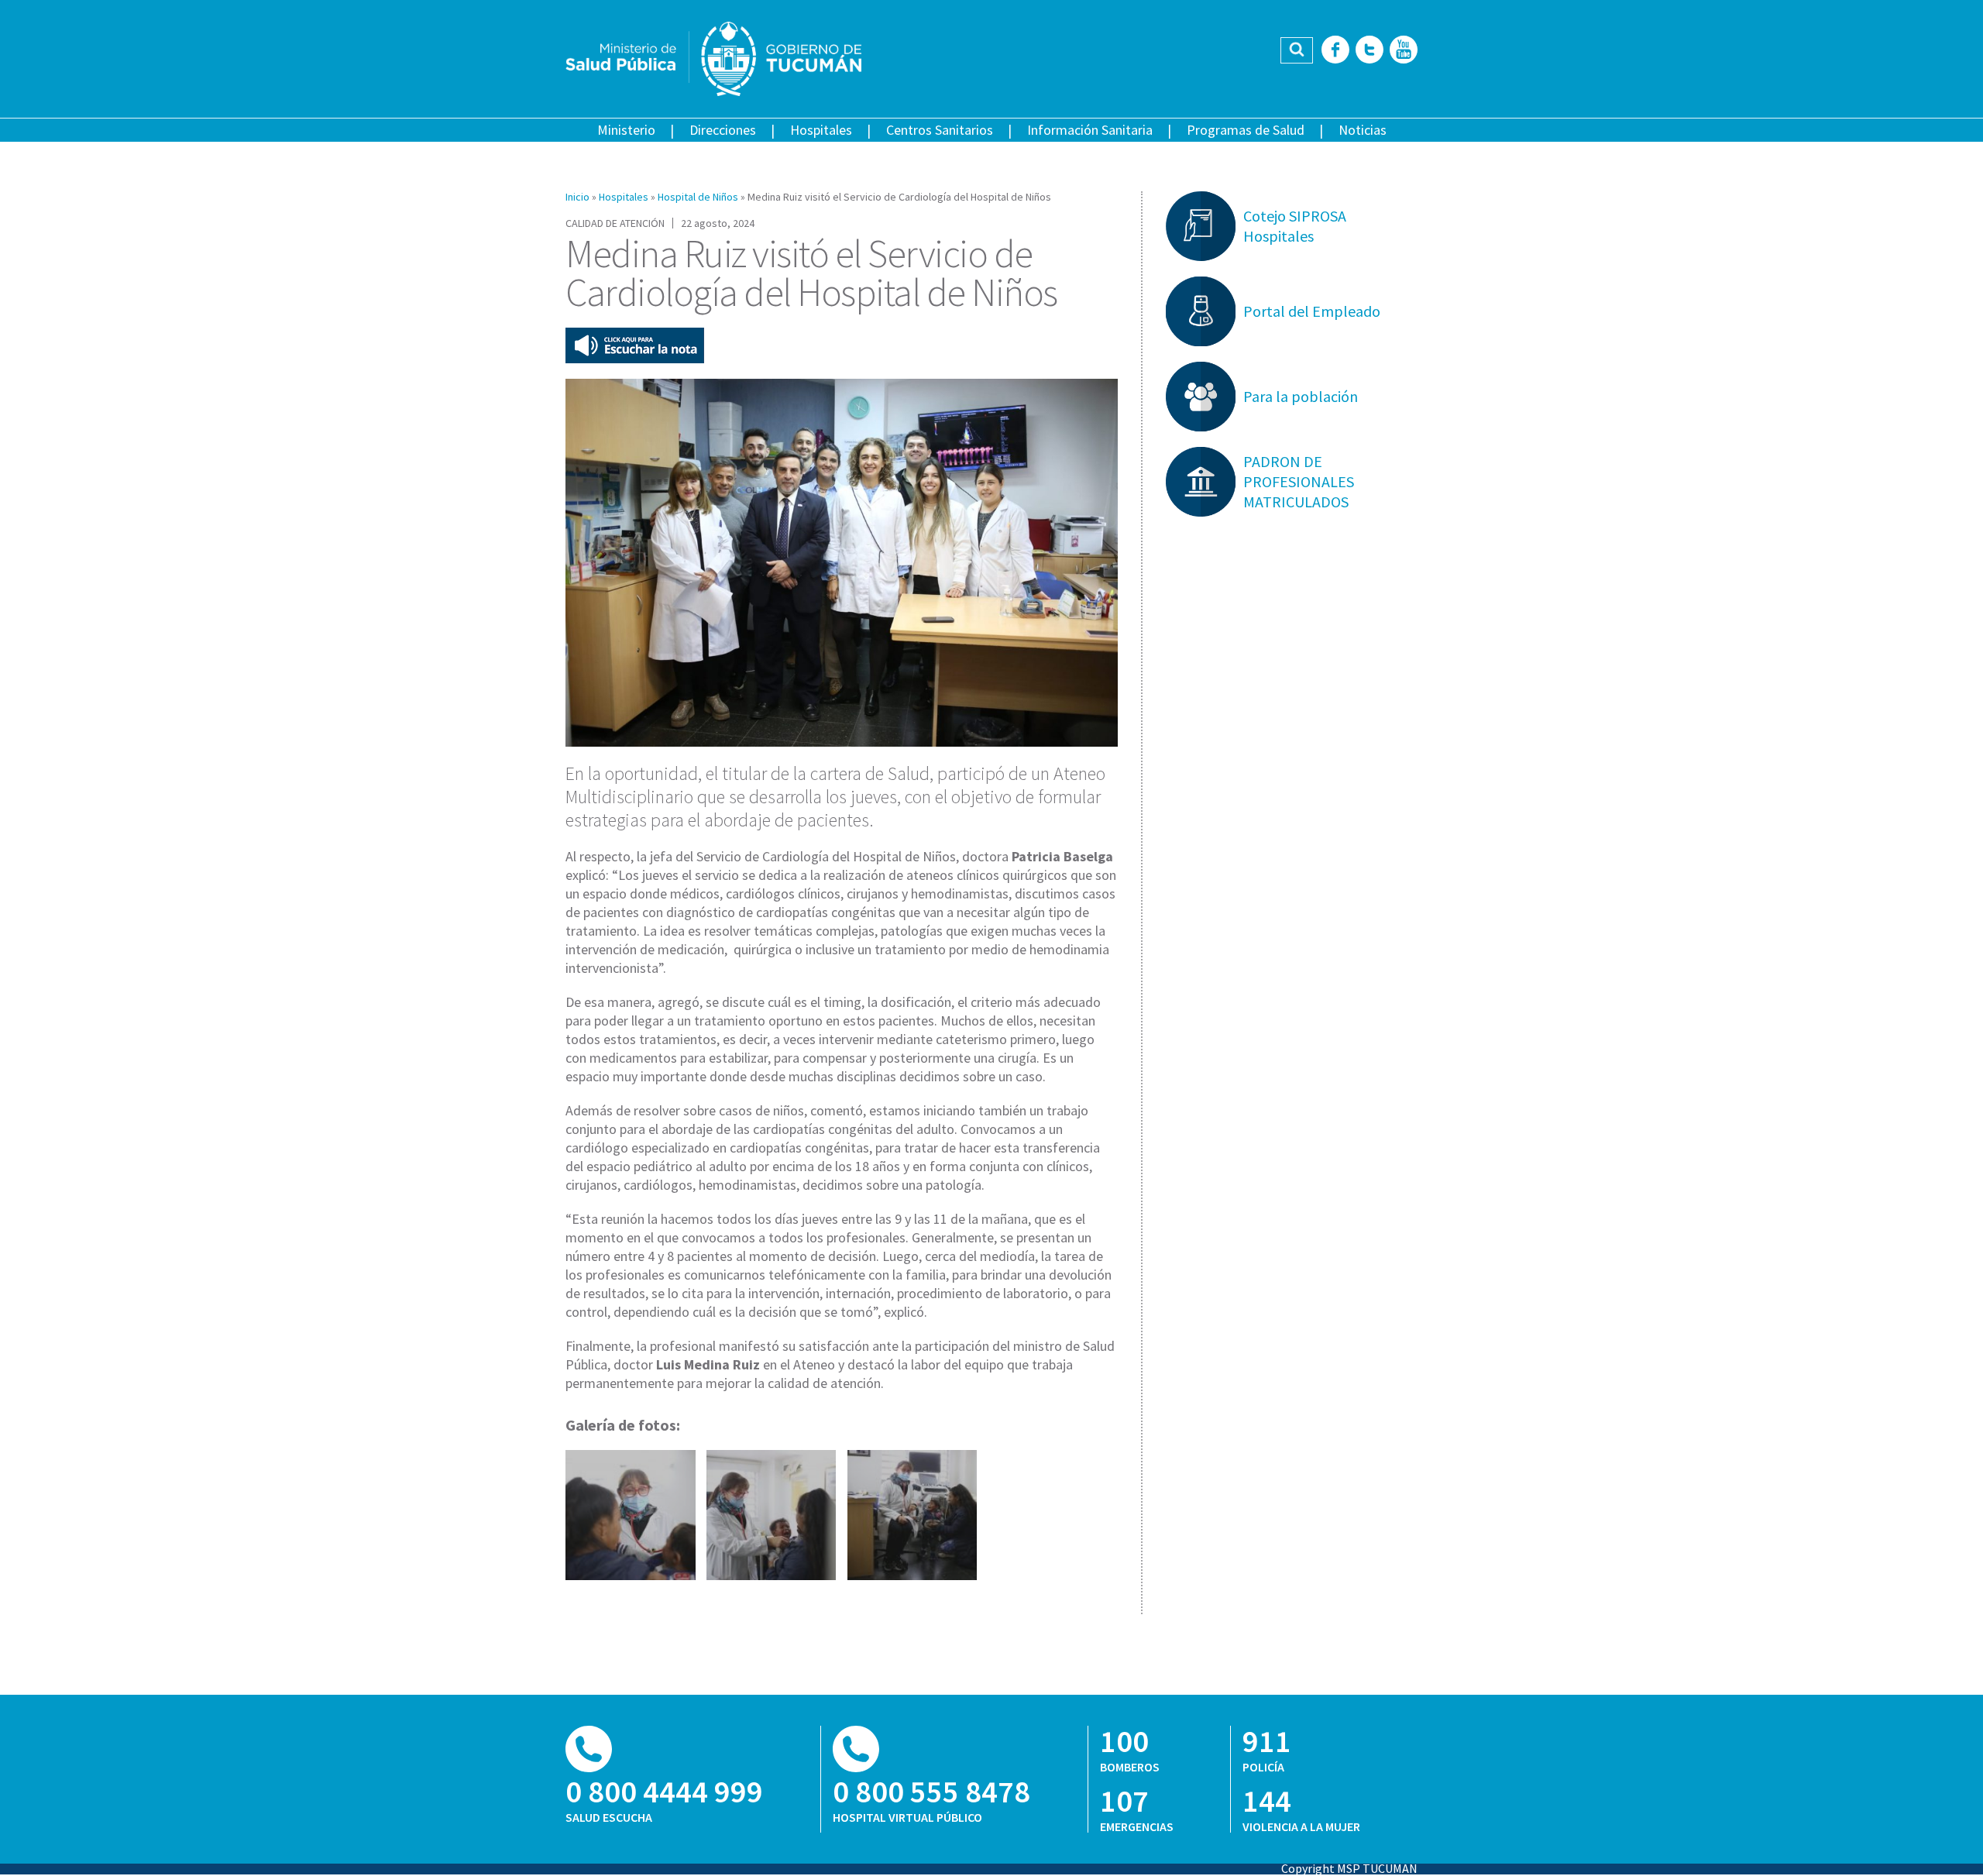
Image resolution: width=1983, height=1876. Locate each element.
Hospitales (821, 130)
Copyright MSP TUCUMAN (1349, 1868)
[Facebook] (1335, 51)
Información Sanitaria (1090, 130)
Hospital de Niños (698, 197)
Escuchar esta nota (635, 345)
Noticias (1363, 130)
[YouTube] (1404, 51)
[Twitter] (1370, 51)
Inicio (577, 197)
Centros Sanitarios (940, 130)
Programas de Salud (1246, 130)
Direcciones (723, 130)
